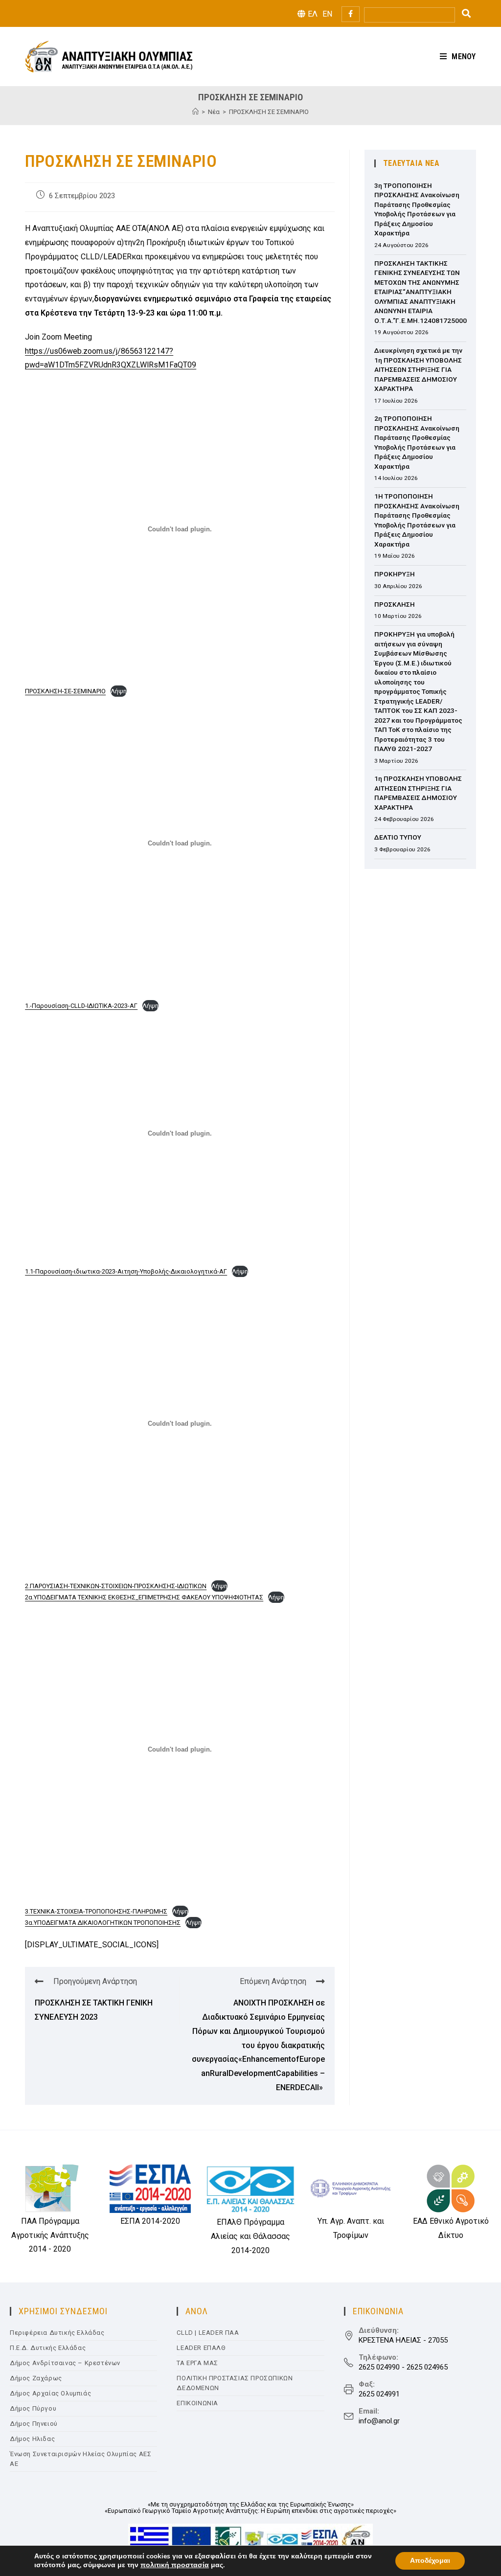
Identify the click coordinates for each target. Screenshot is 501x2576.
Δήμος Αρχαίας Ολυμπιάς (50, 2393)
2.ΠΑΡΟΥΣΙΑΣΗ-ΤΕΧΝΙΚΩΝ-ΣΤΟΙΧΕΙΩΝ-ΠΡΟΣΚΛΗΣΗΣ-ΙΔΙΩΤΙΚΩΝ (116, 1586)
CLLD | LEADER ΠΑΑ (208, 2333)
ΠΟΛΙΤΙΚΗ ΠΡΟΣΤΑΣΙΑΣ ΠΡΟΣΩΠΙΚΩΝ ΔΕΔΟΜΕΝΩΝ (235, 2383)
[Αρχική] (195, 112)
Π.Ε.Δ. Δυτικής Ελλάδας (48, 2348)
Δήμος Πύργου (33, 2408)
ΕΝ (327, 14)
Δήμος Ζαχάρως (36, 2378)
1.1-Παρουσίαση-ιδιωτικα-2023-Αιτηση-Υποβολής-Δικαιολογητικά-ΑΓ (126, 1271)
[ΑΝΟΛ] (109, 56)
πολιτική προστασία (175, 2565)
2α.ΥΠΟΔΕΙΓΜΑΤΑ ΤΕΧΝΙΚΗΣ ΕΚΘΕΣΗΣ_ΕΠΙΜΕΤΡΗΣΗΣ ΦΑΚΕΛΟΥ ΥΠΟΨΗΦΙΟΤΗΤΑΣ (144, 1597)
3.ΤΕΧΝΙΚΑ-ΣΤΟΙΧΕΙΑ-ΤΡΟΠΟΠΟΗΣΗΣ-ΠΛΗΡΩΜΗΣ (96, 1911)
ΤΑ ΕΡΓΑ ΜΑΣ (197, 2363)
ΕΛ (313, 14)
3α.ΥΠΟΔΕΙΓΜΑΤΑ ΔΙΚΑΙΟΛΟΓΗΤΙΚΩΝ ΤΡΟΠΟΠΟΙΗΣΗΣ (103, 1923)
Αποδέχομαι (430, 2561)
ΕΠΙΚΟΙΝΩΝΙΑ (197, 2403)
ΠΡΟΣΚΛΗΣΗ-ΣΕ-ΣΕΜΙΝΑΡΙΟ (65, 691)
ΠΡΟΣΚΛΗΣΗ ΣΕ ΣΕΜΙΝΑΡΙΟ (269, 112)
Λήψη (119, 691)
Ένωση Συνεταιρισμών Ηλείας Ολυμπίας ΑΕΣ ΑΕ (80, 2459)
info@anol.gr (379, 2421)
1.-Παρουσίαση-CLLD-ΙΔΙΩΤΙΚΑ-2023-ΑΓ (81, 1006)
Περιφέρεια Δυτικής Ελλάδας (57, 2333)
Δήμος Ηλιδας (32, 2439)
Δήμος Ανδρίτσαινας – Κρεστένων (65, 2363)
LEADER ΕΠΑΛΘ (201, 2348)
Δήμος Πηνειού (34, 2424)
